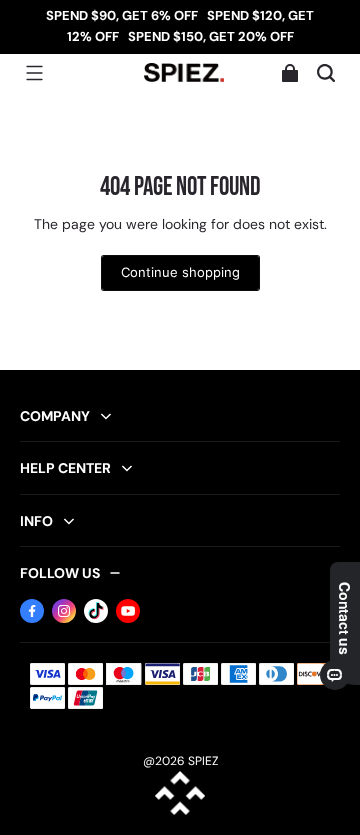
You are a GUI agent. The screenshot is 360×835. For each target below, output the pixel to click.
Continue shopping (180, 272)
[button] (34, 73)
